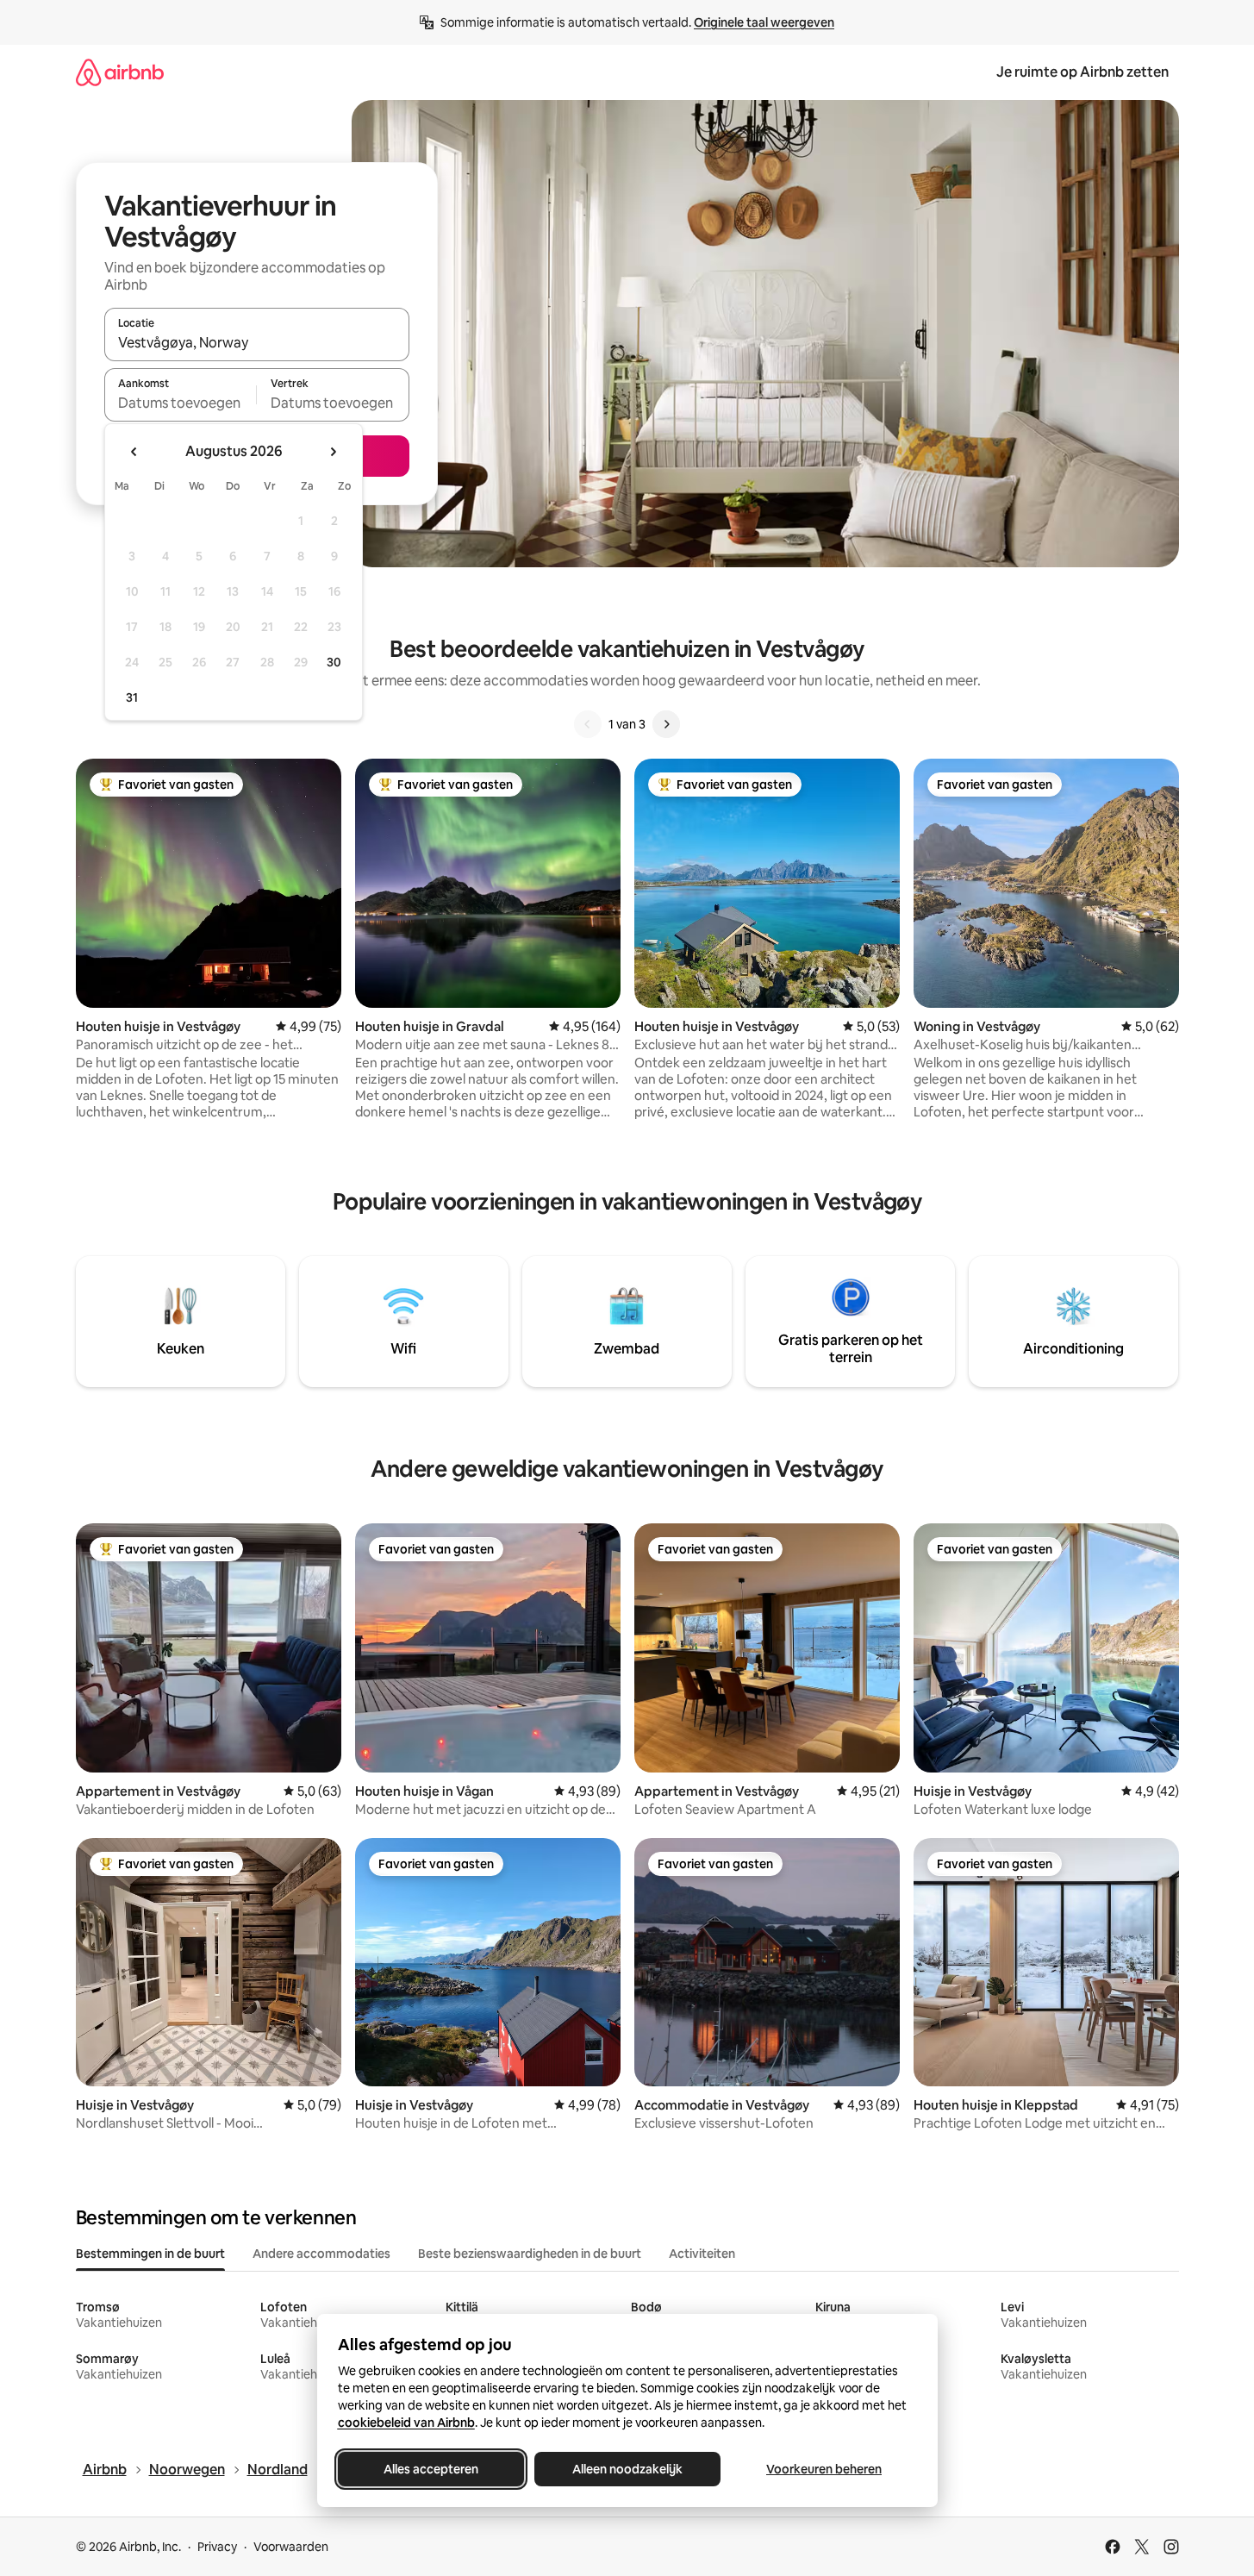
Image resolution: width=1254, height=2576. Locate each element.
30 (334, 662)
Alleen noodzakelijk (627, 2469)
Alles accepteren (431, 2469)
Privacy (217, 2547)
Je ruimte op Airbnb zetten (1082, 72)
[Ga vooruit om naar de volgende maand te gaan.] (333, 452)
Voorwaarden (291, 2547)
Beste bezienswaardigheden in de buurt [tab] (530, 2254)
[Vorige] (588, 724)
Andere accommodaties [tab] (321, 2254)
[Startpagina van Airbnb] (120, 72)
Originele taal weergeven (764, 22)
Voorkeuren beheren (824, 2469)
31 (132, 697)
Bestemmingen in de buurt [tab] (150, 2254)
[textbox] (181, 403)
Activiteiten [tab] (702, 2254)
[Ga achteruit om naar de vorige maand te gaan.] (134, 452)
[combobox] (257, 342)
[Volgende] (666, 724)
